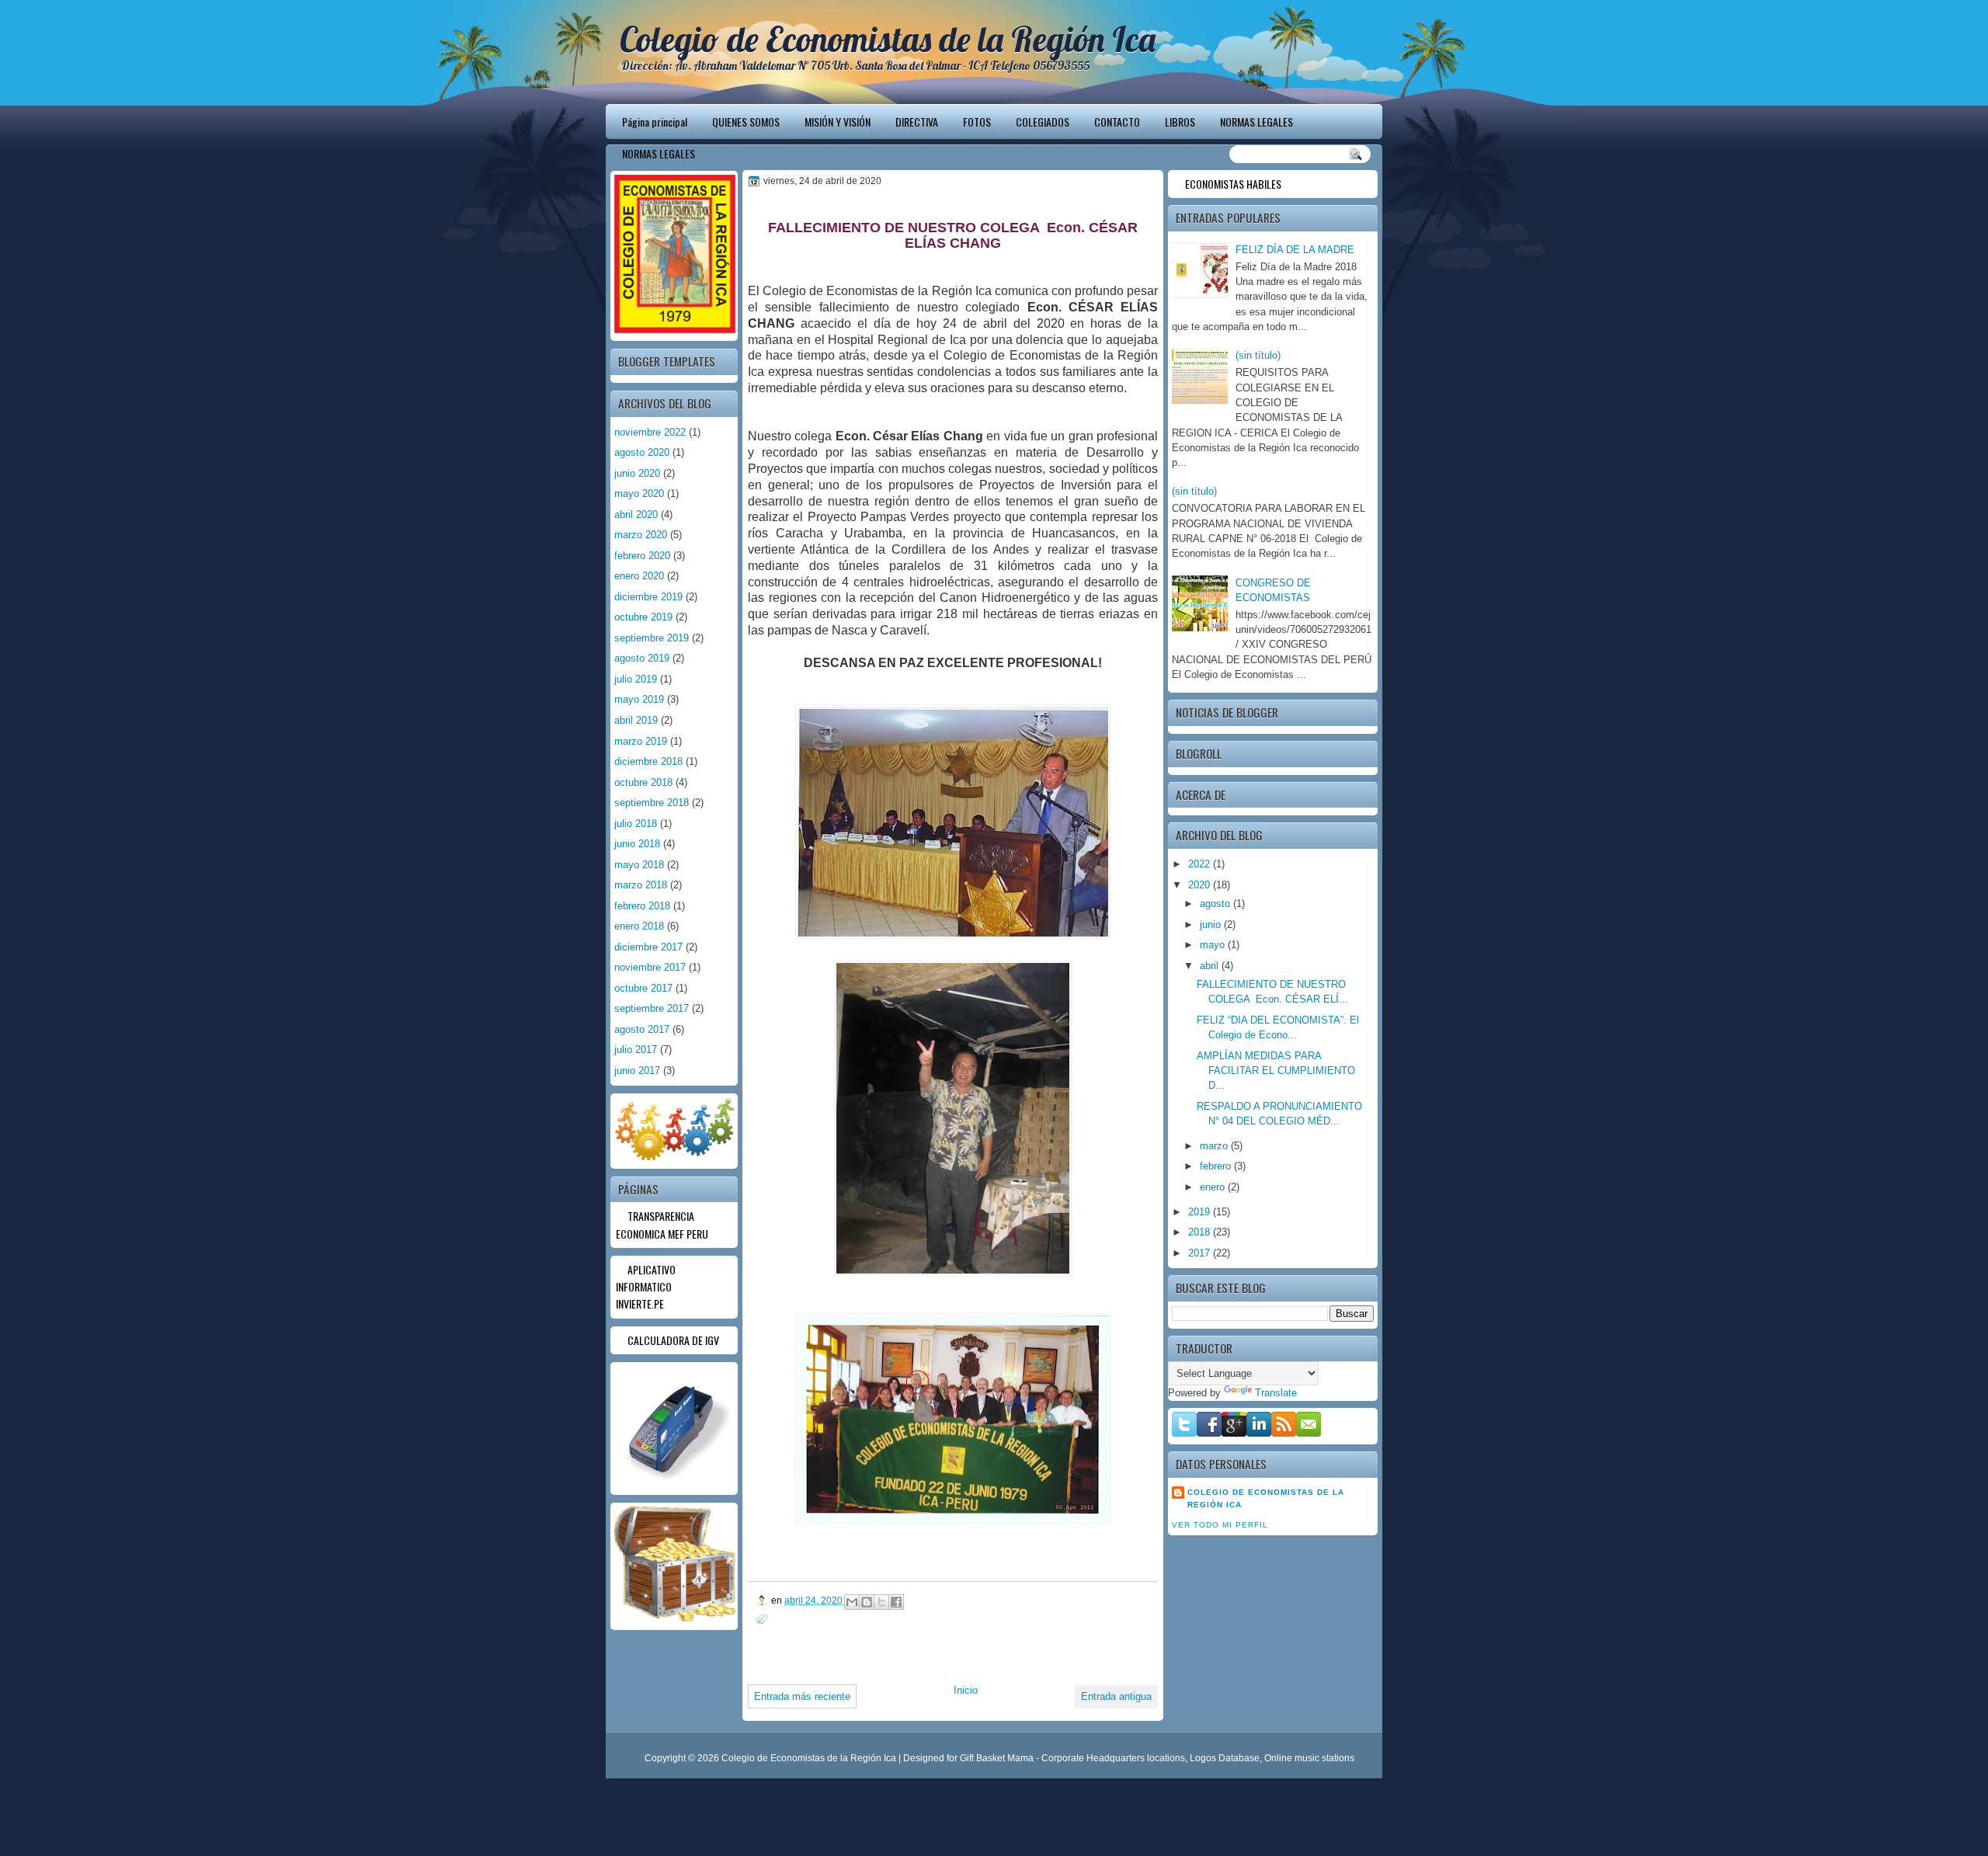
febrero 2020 (642, 556)
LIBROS (1180, 122)
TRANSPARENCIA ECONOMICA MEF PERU (662, 1224)
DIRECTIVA (917, 122)
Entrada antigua (1116, 1696)
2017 (1201, 1253)
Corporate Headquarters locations (1113, 1758)
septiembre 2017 (652, 1008)
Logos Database (1225, 1758)
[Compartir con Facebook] (896, 1602)
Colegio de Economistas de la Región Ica (888, 39)
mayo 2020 (639, 494)
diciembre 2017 (648, 947)
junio (1212, 925)
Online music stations (1309, 1758)
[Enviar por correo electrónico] (852, 1602)
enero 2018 (639, 926)
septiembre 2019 (652, 638)
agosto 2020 (642, 452)
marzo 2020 (641, 535)
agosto (1216, 904)
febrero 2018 (642, 906)
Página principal (655, 122)
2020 (1201, 885)
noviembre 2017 (650, 967)
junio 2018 (637, 844)
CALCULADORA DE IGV (673, 1340)
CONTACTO (1117, 122)
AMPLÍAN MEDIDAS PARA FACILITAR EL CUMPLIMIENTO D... (1276, 1071)
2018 (1201, 1232)
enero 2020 (639, 576)
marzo (1215, 1146)
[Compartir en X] (881, 1602)
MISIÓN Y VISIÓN (838, 122)
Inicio (966, 1690)
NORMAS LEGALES (1256, 122)
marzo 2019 (641, 741)
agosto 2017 (642, 1029)
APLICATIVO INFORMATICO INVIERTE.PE (646, 1287)
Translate (1276, 1393)
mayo (1214, 945)
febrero (1217, 1166)
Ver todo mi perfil (1220, 1525)
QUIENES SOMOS (746, 122)
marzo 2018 (641, 885)
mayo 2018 (639, 865)
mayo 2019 (639, 699)
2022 (1201, 864)
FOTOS (977, 122)
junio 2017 (637, 1071)
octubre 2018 (643, 782)
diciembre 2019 (648, 597)
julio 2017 (636, 1050)
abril (1211, 966)
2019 (1201, 1212)
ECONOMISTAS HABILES (1233, 184)
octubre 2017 (643, 988)
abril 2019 (636, 720)
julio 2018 (636, 824)
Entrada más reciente (802, 1696)
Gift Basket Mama (997, 1758)
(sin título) (1258, 355)
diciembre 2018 (648, 761)
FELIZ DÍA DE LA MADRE (1295, 250)
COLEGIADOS (1043, 122)
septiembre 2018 (652, 803)
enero (1214, 1187)
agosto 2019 (642, 658)
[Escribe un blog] (867, 1602)
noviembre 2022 (650, 432)
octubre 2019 (643, 617)
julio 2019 (636, 679)
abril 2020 (636, 514)
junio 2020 (637, 473)
